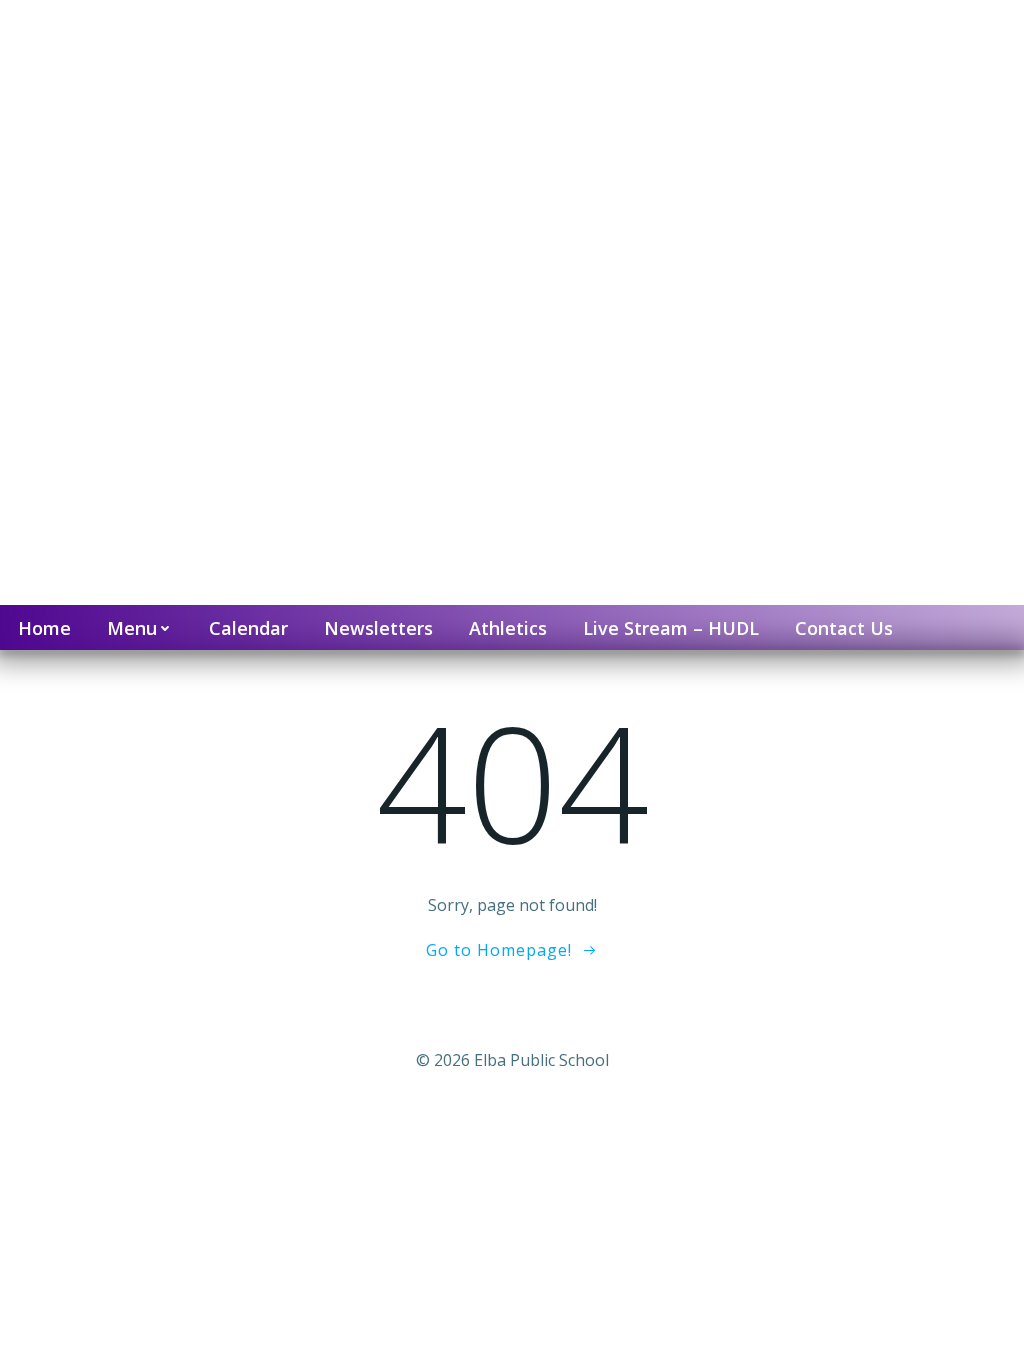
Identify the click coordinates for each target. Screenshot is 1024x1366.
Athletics (508, 628)
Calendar (248, 628)
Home (44, 628)
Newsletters (378, 628)
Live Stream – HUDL (671, 628)
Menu (132, 628)
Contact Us (844, 628)
